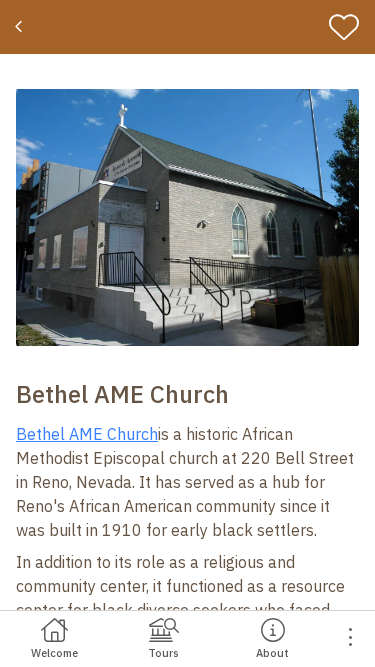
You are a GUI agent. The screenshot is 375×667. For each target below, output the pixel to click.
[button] (187, 217)
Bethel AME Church (87, 434)
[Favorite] (348, 27)
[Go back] (21, 27)
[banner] (187, 27)
